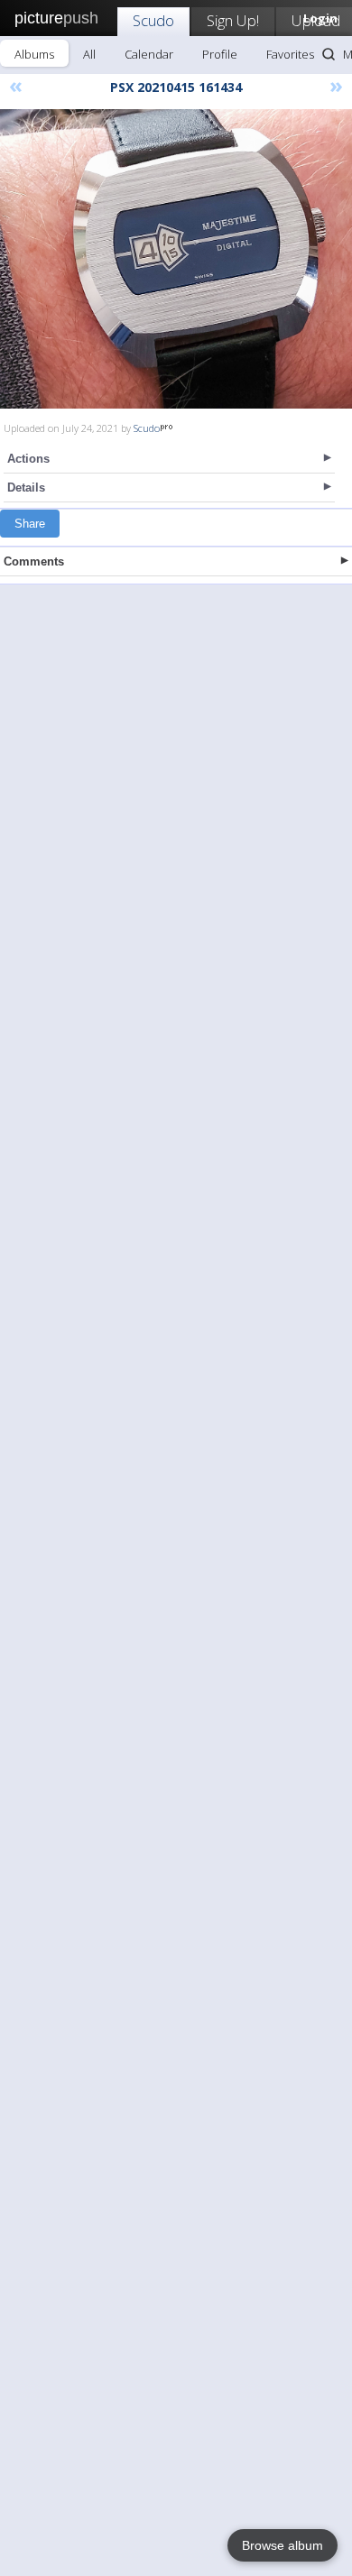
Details (26, 488)
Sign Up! (233, 20)
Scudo (153, 20)
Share (30, 524)
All (89, 54)
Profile (220, 54)
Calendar (149, 54)
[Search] (329, 54)
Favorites (290, 54)
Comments (34, 561)
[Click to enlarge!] (176, 259)
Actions (28, 459)
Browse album (283, 2545)
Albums (34, 54)
